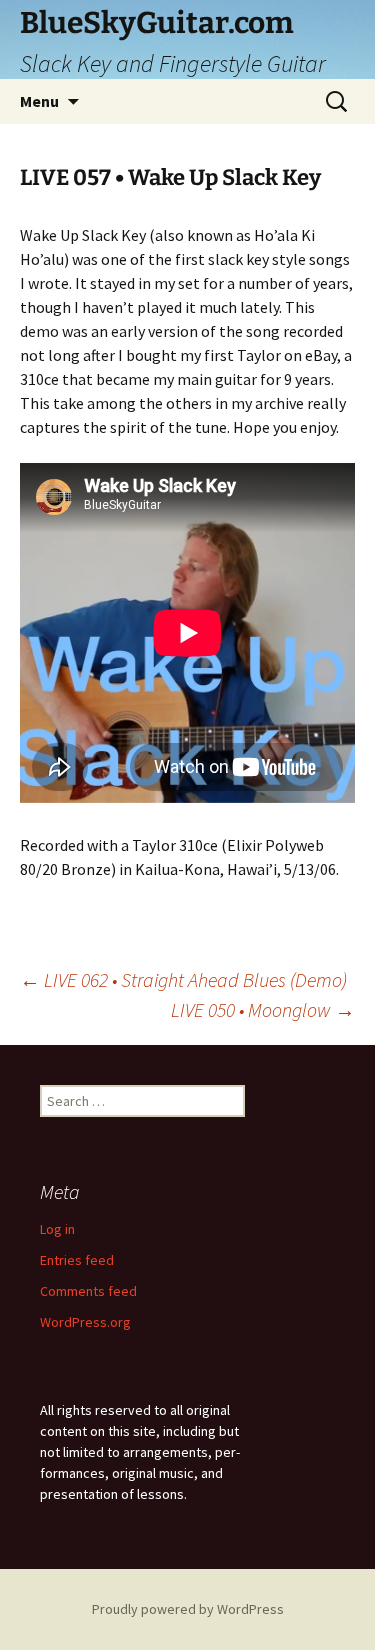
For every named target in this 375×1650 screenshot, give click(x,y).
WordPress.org (85, 1322)
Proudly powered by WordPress (188, 1609)
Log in (57, 1229)
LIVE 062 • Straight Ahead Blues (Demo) (183, 979)
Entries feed (77, 1260)
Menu (39, 101)
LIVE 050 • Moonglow (263, 1009)
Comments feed (88, 1291)
